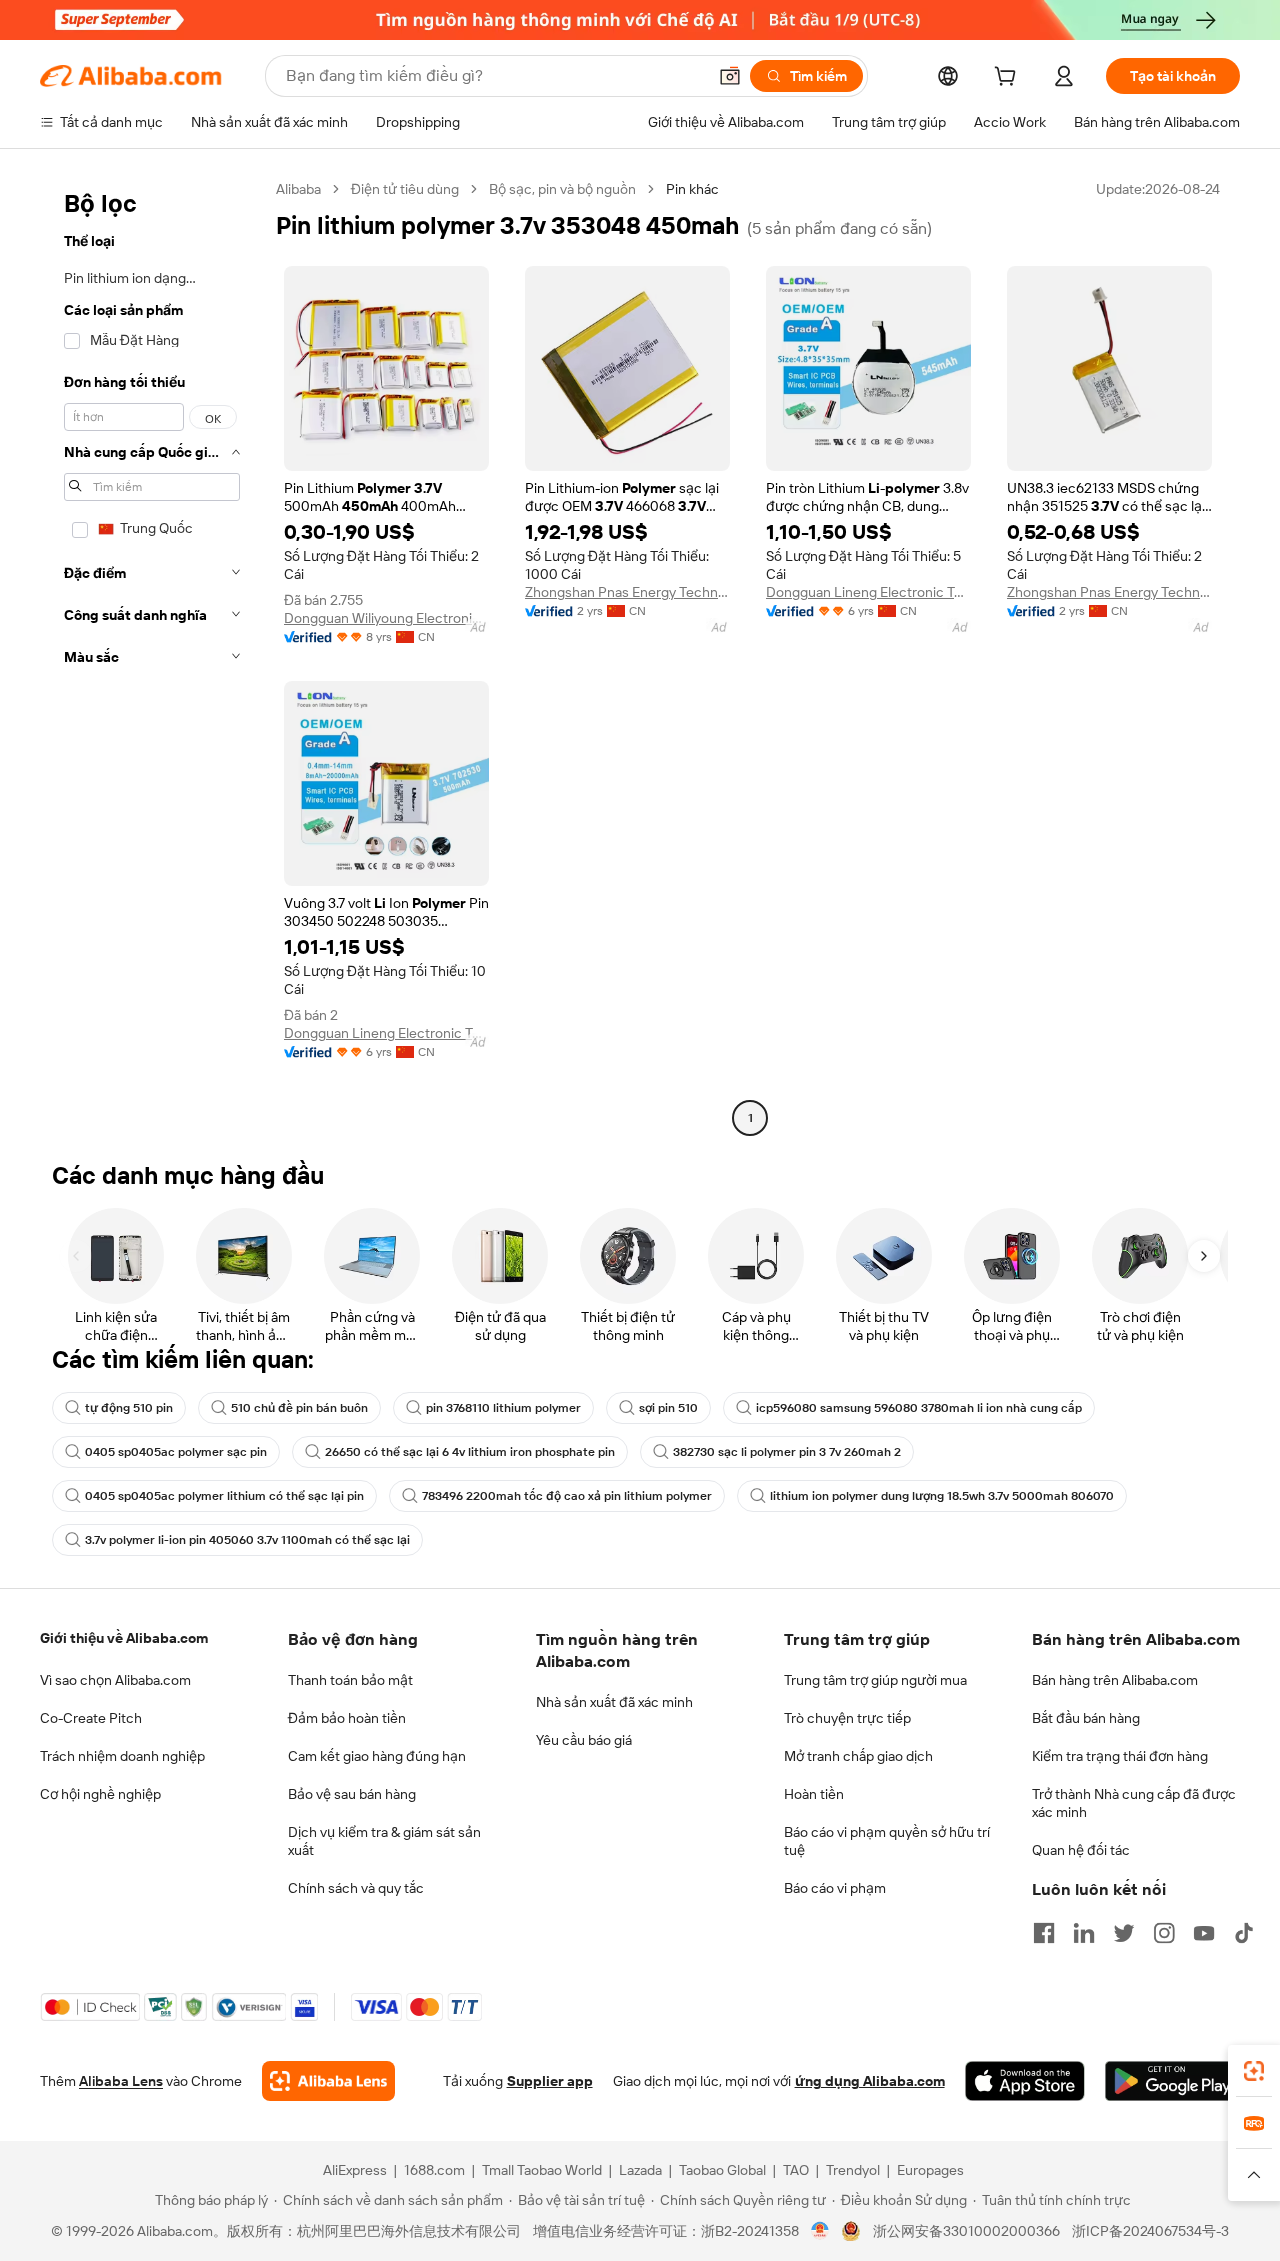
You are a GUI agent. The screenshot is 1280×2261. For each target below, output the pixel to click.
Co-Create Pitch (91, 1718)
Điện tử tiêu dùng (405, 189)
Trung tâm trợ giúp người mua (875, 1680)
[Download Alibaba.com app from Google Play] (1172, 2081)
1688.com (434, 2170)
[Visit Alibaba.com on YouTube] (1204, 1933)
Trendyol (853, 2170)
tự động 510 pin (129, 1408)
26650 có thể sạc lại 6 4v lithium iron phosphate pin (470, 1452)
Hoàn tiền (814, 1794)
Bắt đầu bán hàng (1086, 1718)
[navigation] (152, 656)
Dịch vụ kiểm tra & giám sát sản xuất (384, 1841)
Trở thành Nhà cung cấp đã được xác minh (1134, 1803)
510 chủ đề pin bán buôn (299, 1408)
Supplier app (550, 2081)
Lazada (640, 2170)
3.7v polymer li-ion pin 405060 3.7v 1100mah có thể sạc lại (247, 1540)
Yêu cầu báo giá (584, 1740)
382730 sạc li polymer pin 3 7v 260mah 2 (787, 1452)
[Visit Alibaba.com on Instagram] (1164, 1933)
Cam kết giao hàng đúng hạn (377, 1756)
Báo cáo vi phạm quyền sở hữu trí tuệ (887, 1841)
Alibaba (298, 189)
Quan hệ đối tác (1081, 1850)
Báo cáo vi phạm (835, 1888)
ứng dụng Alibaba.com (870, 2081)
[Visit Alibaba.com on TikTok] (1244, 1933)
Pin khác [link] (692, 189)
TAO (796, 2170)
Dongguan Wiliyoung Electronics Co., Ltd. (386, 618)
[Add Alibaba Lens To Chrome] (328, 2081)
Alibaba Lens (121, 2081)
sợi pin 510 (668, 1408)
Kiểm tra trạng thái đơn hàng (1120, 1756)
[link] (1254, 2071)
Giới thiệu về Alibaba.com (124, 1638)
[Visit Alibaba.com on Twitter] (1124, 1933)
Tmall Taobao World (542, 2170)
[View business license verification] (820, 2231)
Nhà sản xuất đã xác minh (614, 1702)
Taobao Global (722, 2170)
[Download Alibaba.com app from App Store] (1025, 2081)
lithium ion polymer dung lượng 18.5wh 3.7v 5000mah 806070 (942, 1496)
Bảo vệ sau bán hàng (352, 1794)
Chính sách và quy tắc (356, 1888)
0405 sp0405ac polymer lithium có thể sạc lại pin (224, 1496)
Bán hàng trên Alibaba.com (1115, 1680)
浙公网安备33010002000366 (966, 2231)
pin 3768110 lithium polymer (503, 1408)
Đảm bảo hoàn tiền (347, 1718)
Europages (930, 2170)
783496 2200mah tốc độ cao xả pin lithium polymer (567, 1496)
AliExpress (355, 2170)
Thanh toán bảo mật (350, 1680)
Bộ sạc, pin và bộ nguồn (562, 189)
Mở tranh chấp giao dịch (858, 1756)
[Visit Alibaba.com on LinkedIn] (1084, 1933)
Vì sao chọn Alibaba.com (115, 1680)
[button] (730, 76)
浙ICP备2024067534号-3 (1150, 2231)
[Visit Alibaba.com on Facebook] (1044, 1933)
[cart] (1009, 79)
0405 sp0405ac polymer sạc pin (176, 1452)
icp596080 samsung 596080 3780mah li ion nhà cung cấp (919, 1408)
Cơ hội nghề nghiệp (100, 1794)
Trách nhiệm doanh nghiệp (122, 1756)
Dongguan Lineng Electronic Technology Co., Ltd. (868, 592)
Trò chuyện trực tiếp (847, 1718)
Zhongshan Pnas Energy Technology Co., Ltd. (627, 592)
